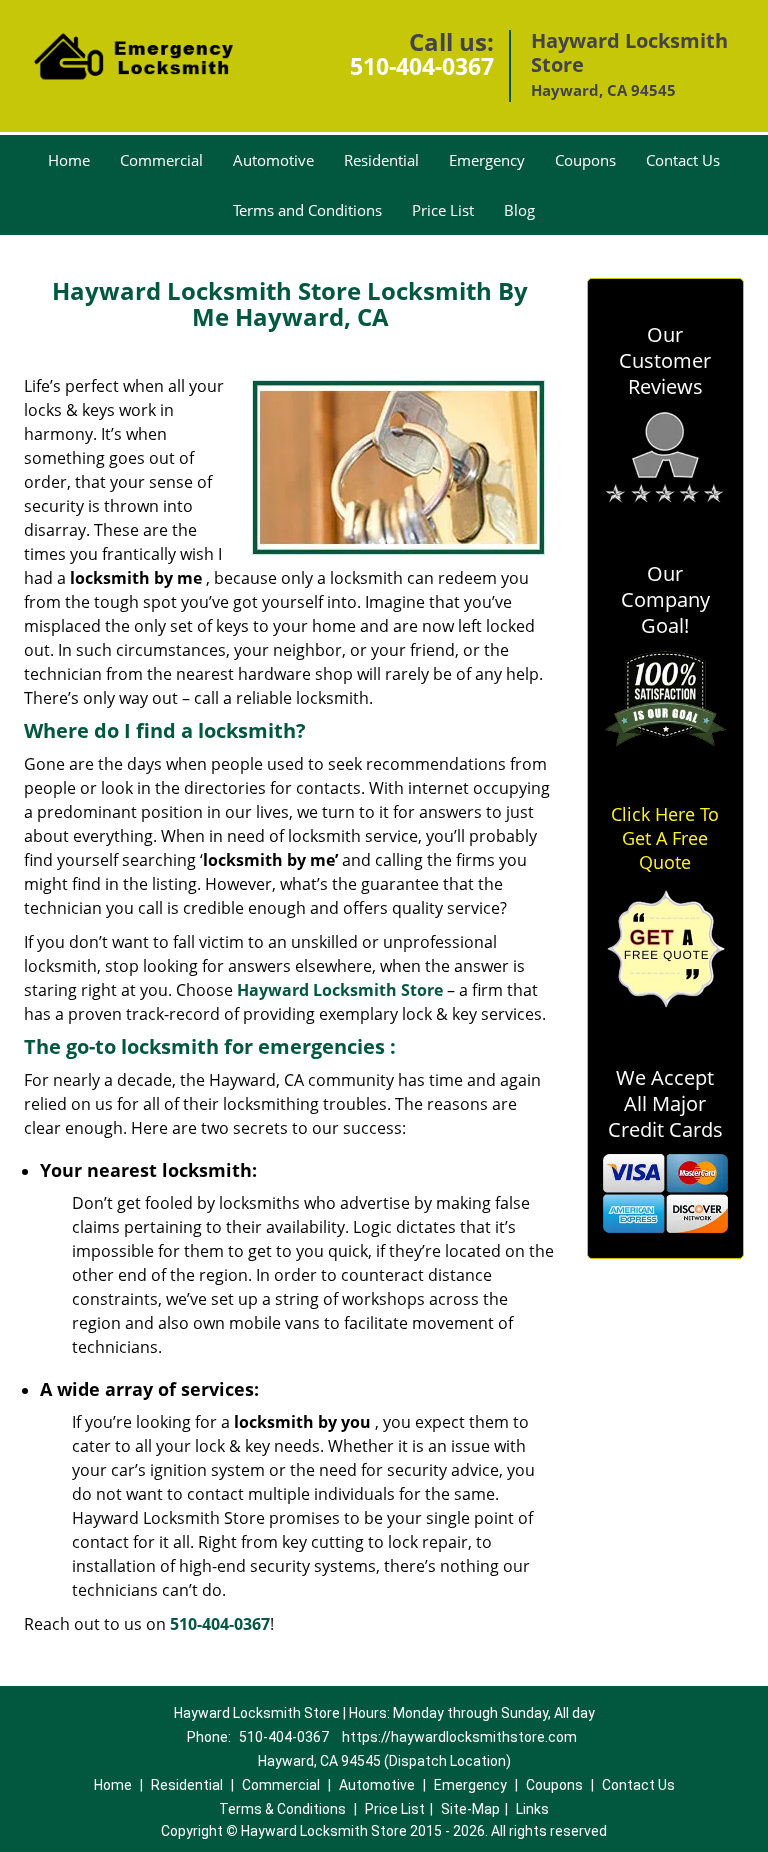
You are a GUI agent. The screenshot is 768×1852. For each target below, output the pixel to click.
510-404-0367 (422, 66)
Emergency (487, 160)
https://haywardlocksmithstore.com (459, 1737)
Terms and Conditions (307, 210)
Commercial (161, 160)
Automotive (273, 160)
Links (532, 1809)
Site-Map (470, 1809)
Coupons (585, 160)
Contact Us (683, 160)
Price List (443, 210)
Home (69, 160)
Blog (519, 210)
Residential (381, 160)
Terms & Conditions (282, 1809)
